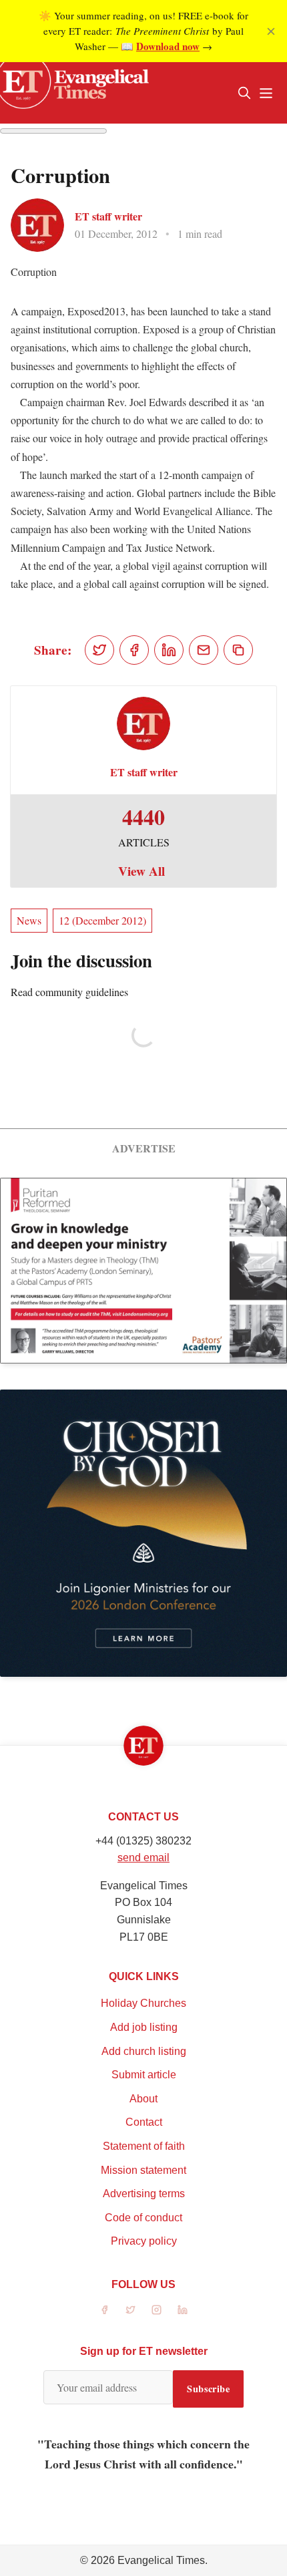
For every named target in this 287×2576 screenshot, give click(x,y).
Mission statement (143, 2170)
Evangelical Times (161, 2560)
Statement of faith (144, 2146)
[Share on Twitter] (99, 650)
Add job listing (144, 2027)
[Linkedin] (183, 2310)
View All (141, 871)
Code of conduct (143, 2218)
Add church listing (144, 2051)
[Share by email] (204, 650)
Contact (144, 2122)
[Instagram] (157, 2310)
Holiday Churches (143, 2003)
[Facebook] (104, 2310)
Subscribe (208, 2389)
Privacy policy (144, 2241)
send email (143, 1858)
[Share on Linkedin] (169, 650)
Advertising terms (144, 2194)
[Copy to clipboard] (238, 650)
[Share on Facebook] (134, 650)
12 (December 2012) (102, 920)
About (143, 2099)
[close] (271, 31)
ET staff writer (108, 216)
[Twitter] (130, 2310)
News (29, 920)
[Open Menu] (266, 93)
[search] (244, 93)
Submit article (144, 2075)
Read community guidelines (69, 992)
